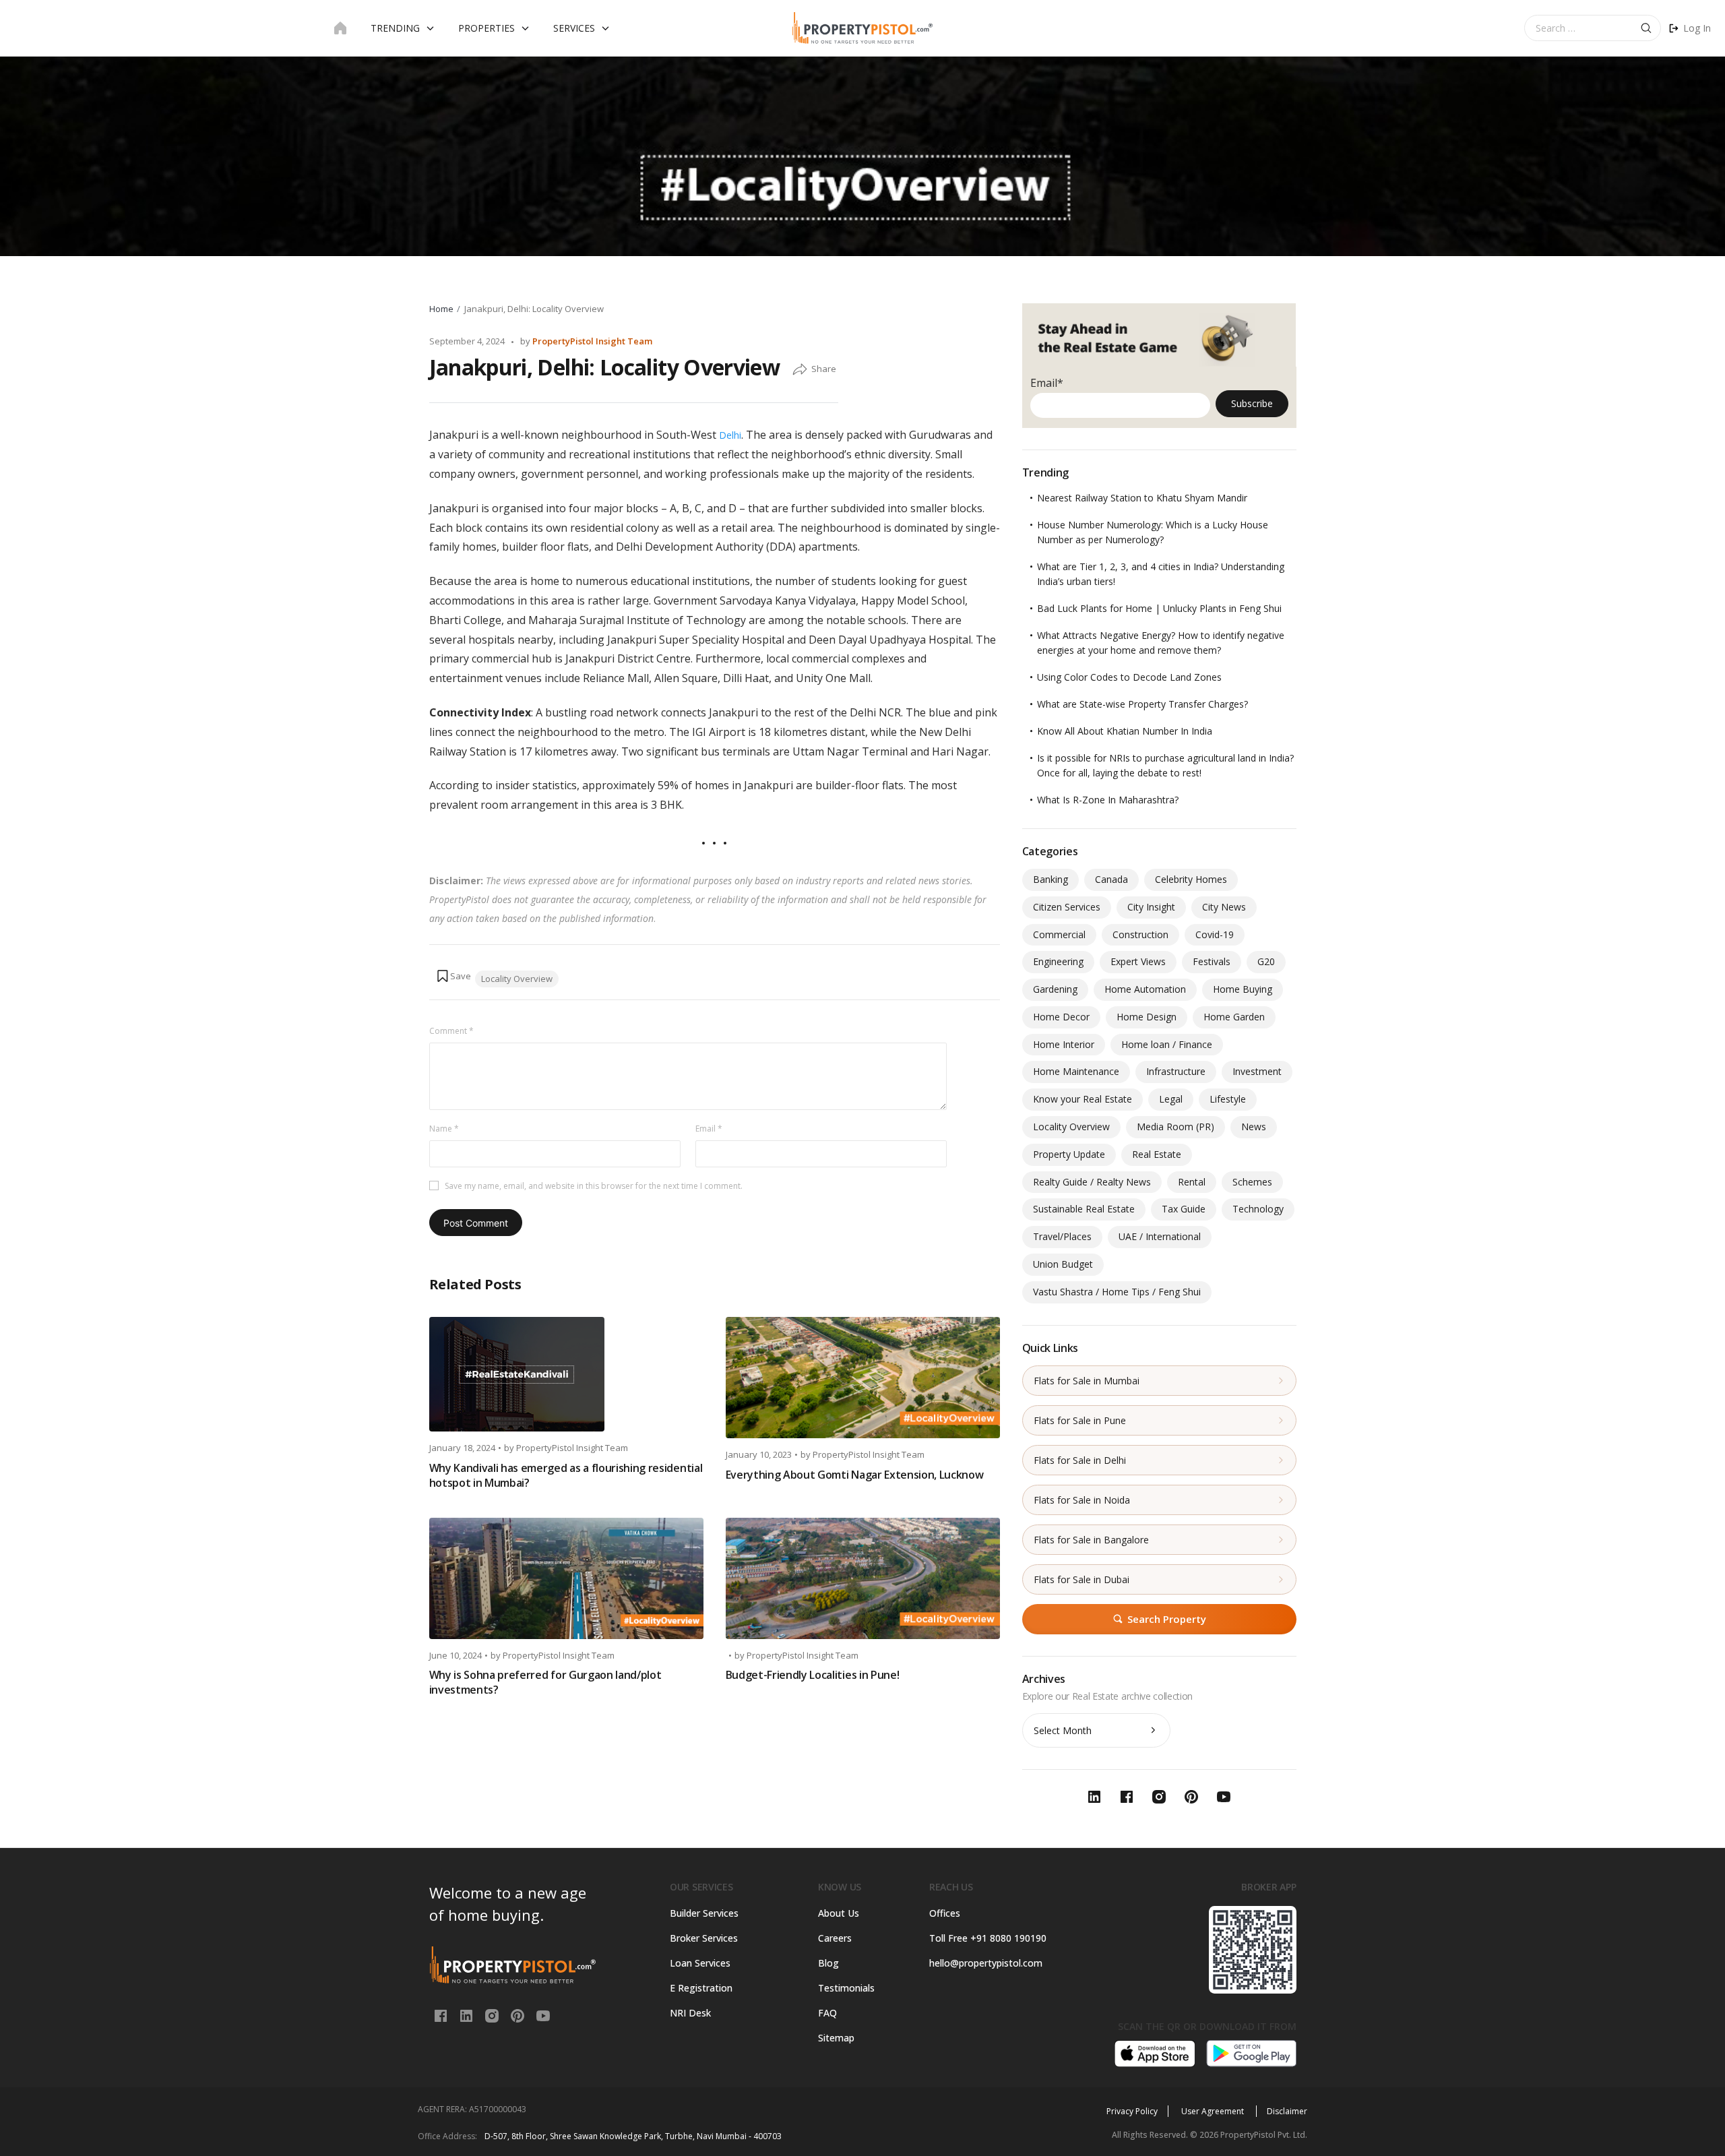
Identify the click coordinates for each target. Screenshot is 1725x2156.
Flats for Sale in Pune (1080, 1420)
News (1254, 1127)
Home (441, 309)
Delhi (730, 435)
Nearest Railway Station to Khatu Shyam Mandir (1142, 498)
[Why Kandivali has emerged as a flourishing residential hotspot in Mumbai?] (566, 1374)
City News (1224, 907)
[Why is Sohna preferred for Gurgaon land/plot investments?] (566, 1578)
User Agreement (1214, 2111)
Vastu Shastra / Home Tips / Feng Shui (1117, 1292)
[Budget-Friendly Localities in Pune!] (863, 1578)
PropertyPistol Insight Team (592, 341)
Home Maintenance (1076, 1071)
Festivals (1212, 961)
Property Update (1069, 1154)
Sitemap (836, 2038)
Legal (1171, 1099)
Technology (1258, 1209)
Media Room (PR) (1175, 1127)
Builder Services (704, 1913)
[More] (800, 370)
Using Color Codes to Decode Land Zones (1129, 677)
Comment (451, 1031)
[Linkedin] (468, 2015)
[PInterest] (519, 2015)
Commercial (1059, 934)
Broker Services (704, 1938)
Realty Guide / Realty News (1092, 1182)
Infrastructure (1176, 1071)
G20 (1266, 961)
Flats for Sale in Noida (1082, 1500)
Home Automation (1145, 989)
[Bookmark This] (453, 976)
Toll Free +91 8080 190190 (988, 1938)
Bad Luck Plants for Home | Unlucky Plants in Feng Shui (1159, 608)
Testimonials (846, 1988)
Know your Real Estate (1083, 1099)
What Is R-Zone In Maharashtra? (1108, 800)
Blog (828, 1963)
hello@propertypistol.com (986, 1963)
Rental (1192, 1182)
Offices (945, 1913)
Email (709, 1129)
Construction (1140, 934)
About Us (839, 1913)
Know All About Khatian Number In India (1125, 731)
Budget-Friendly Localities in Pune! (813, 1675)
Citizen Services (1067, 907)
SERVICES (574, 28)
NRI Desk (690, 2013)
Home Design (1147, 1017)
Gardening (1055, 989)
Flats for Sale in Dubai (1081, 1579)
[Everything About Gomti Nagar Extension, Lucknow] (863, 1378)
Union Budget (1063, 1264)
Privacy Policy (1132, 2111)
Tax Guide (1184, 1209)
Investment (1257, 1071)
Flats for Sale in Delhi (1080, 1460)
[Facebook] (442, 2015)
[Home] (340, 28)
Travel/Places (1062, 1236)
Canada (1111, 879)
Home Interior (1064, 1044)
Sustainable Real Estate (1084, 1209)
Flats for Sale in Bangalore (1091, 1540)
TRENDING (395, 28)
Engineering (1058, 961)
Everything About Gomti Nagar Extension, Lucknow (855, 1475)
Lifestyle (1228, 1099)
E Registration (701, 1988)
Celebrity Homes (1191, 879)
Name (444, 1129)
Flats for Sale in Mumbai (1087, 1381)
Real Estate (1157, 1154)
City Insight (1151, 907)
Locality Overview (517, 979)
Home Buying (1243, 989)
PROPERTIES (487, 28)
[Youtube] (543, 2015)
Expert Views (1138, 961)
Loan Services (700, 1963)
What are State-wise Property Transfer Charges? (1142, 704)
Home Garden (1234, 1017)
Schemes (1252, 1182)
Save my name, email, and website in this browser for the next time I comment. (594, 1186)
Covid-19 (1215, 934)
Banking (1050, 879)
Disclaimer (1287, 2111)
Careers (835, 1938)
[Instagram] (493, 2015)
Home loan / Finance (1167, 1044)
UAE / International (1160, 1236)
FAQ (827, 2013)
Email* (1047, 383)
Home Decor (1061, 1017)
